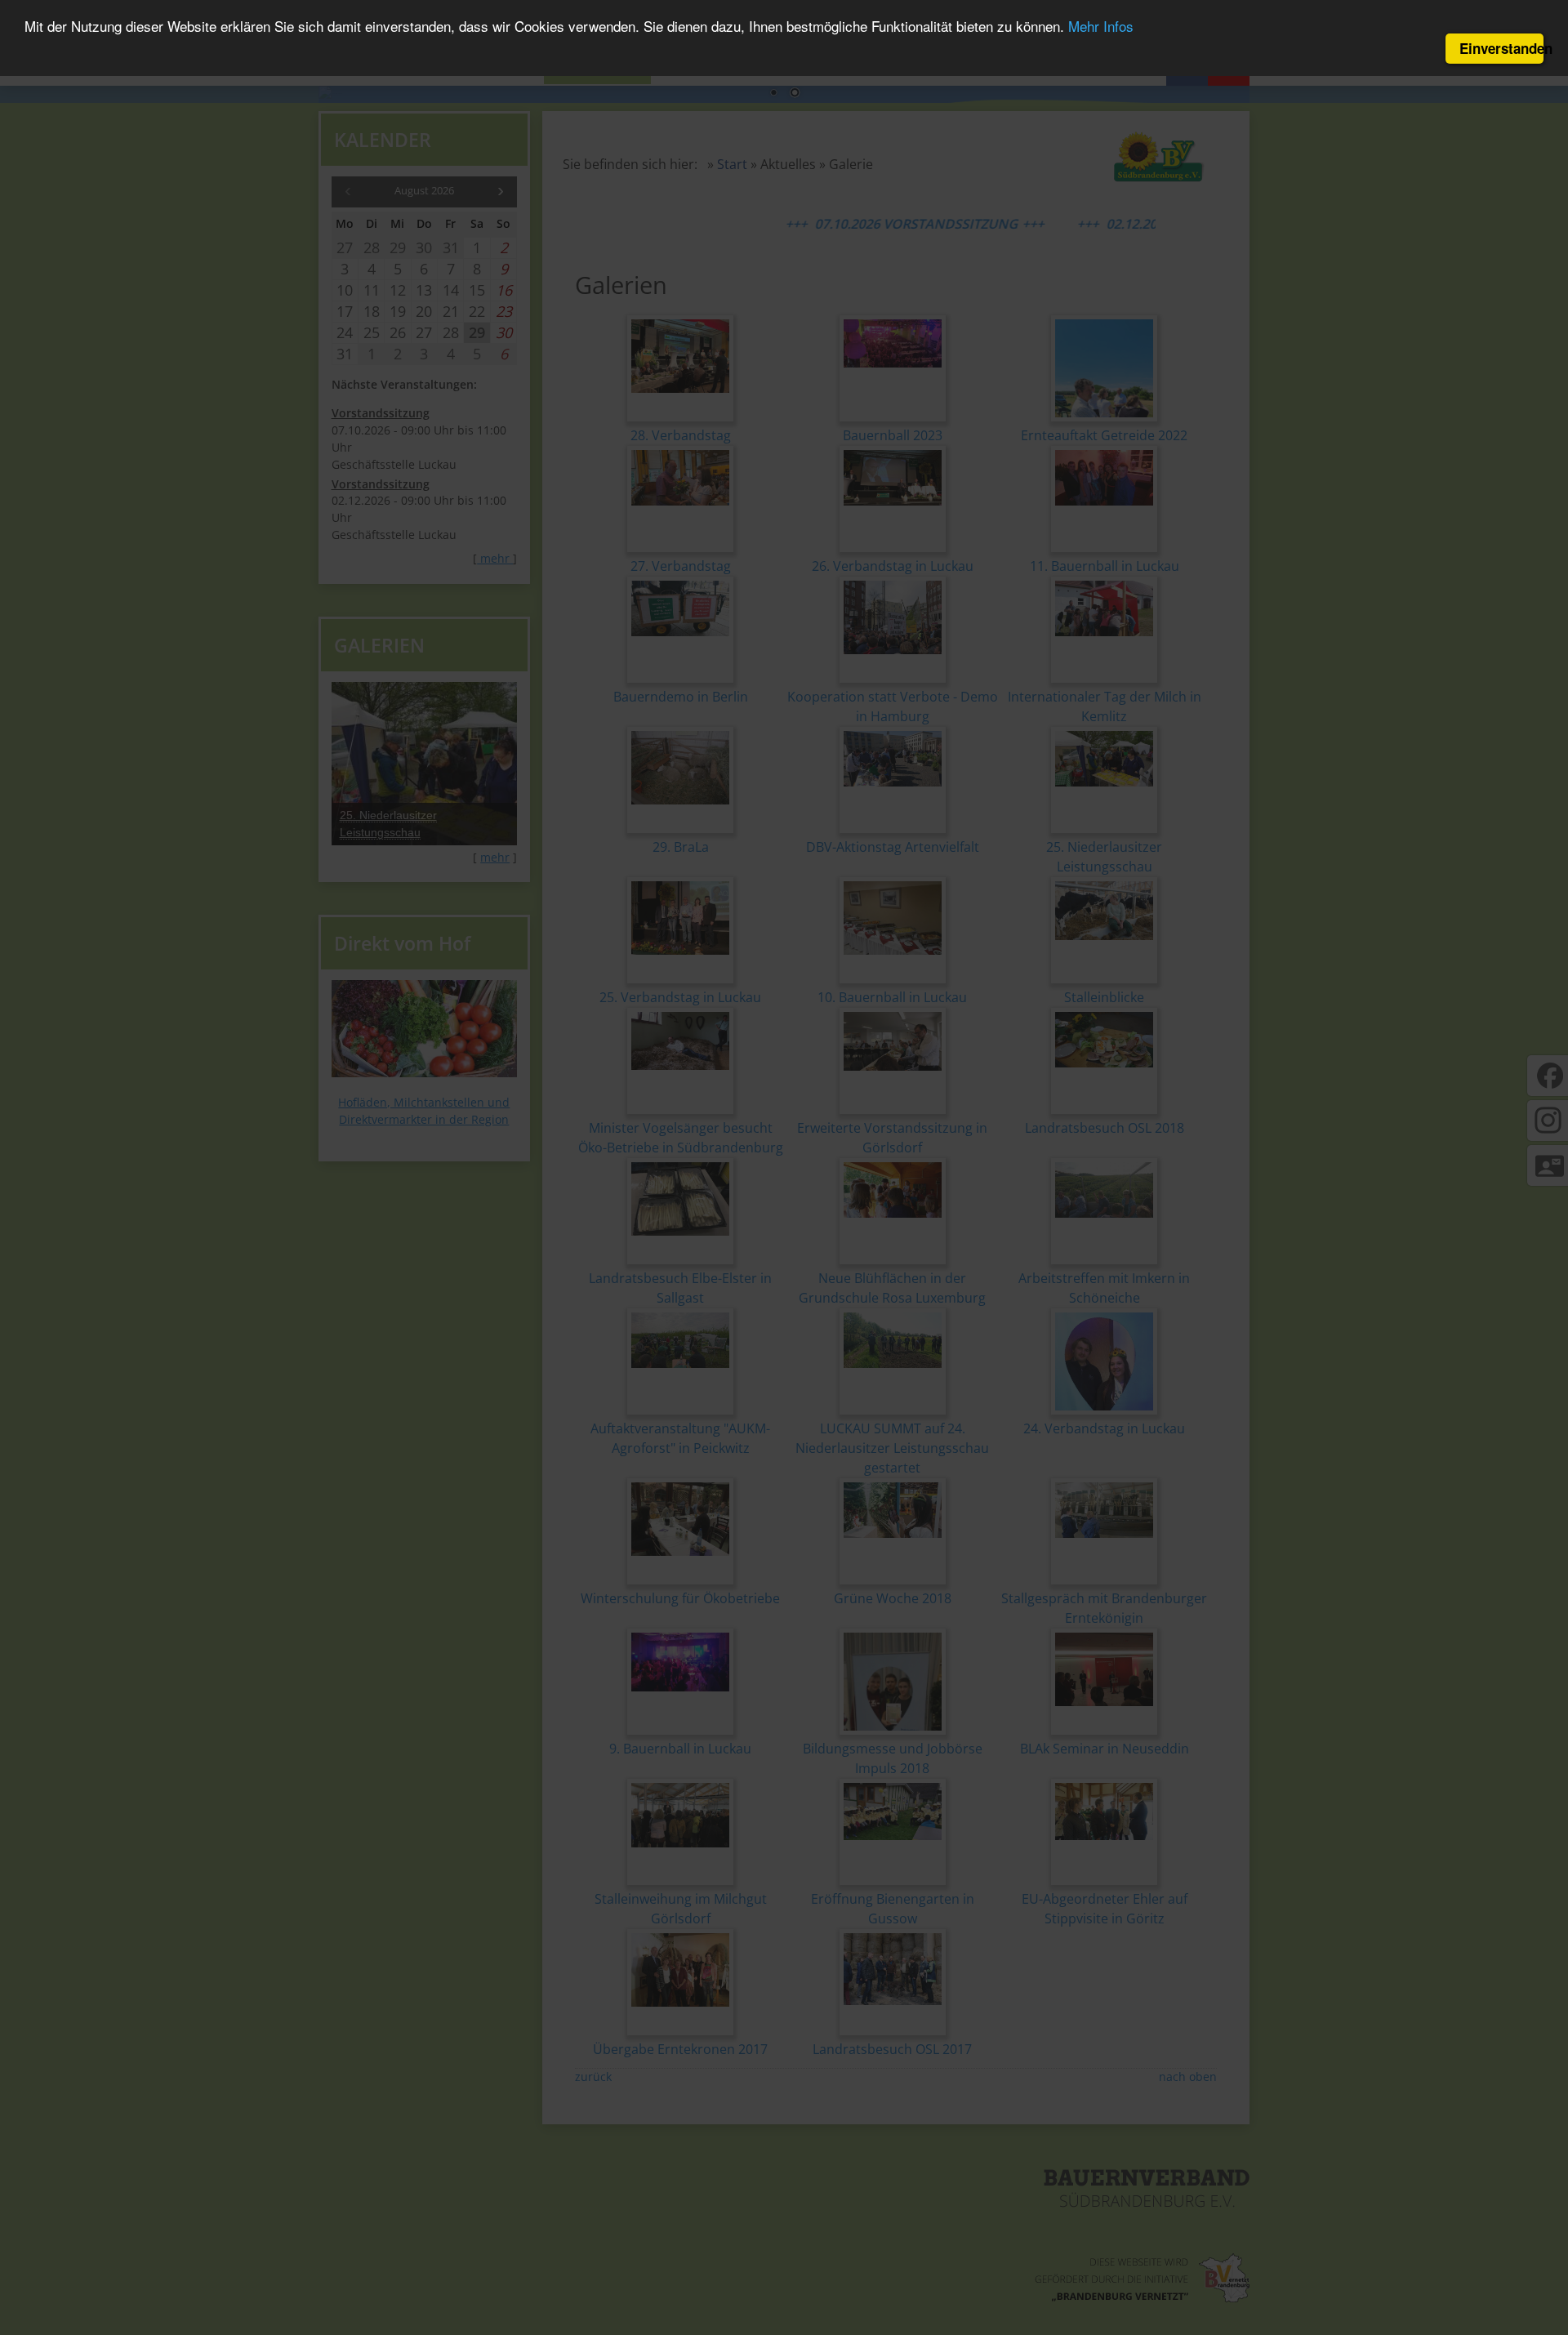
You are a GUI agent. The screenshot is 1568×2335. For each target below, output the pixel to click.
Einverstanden (1501, 48)
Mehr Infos (1101, 27)
